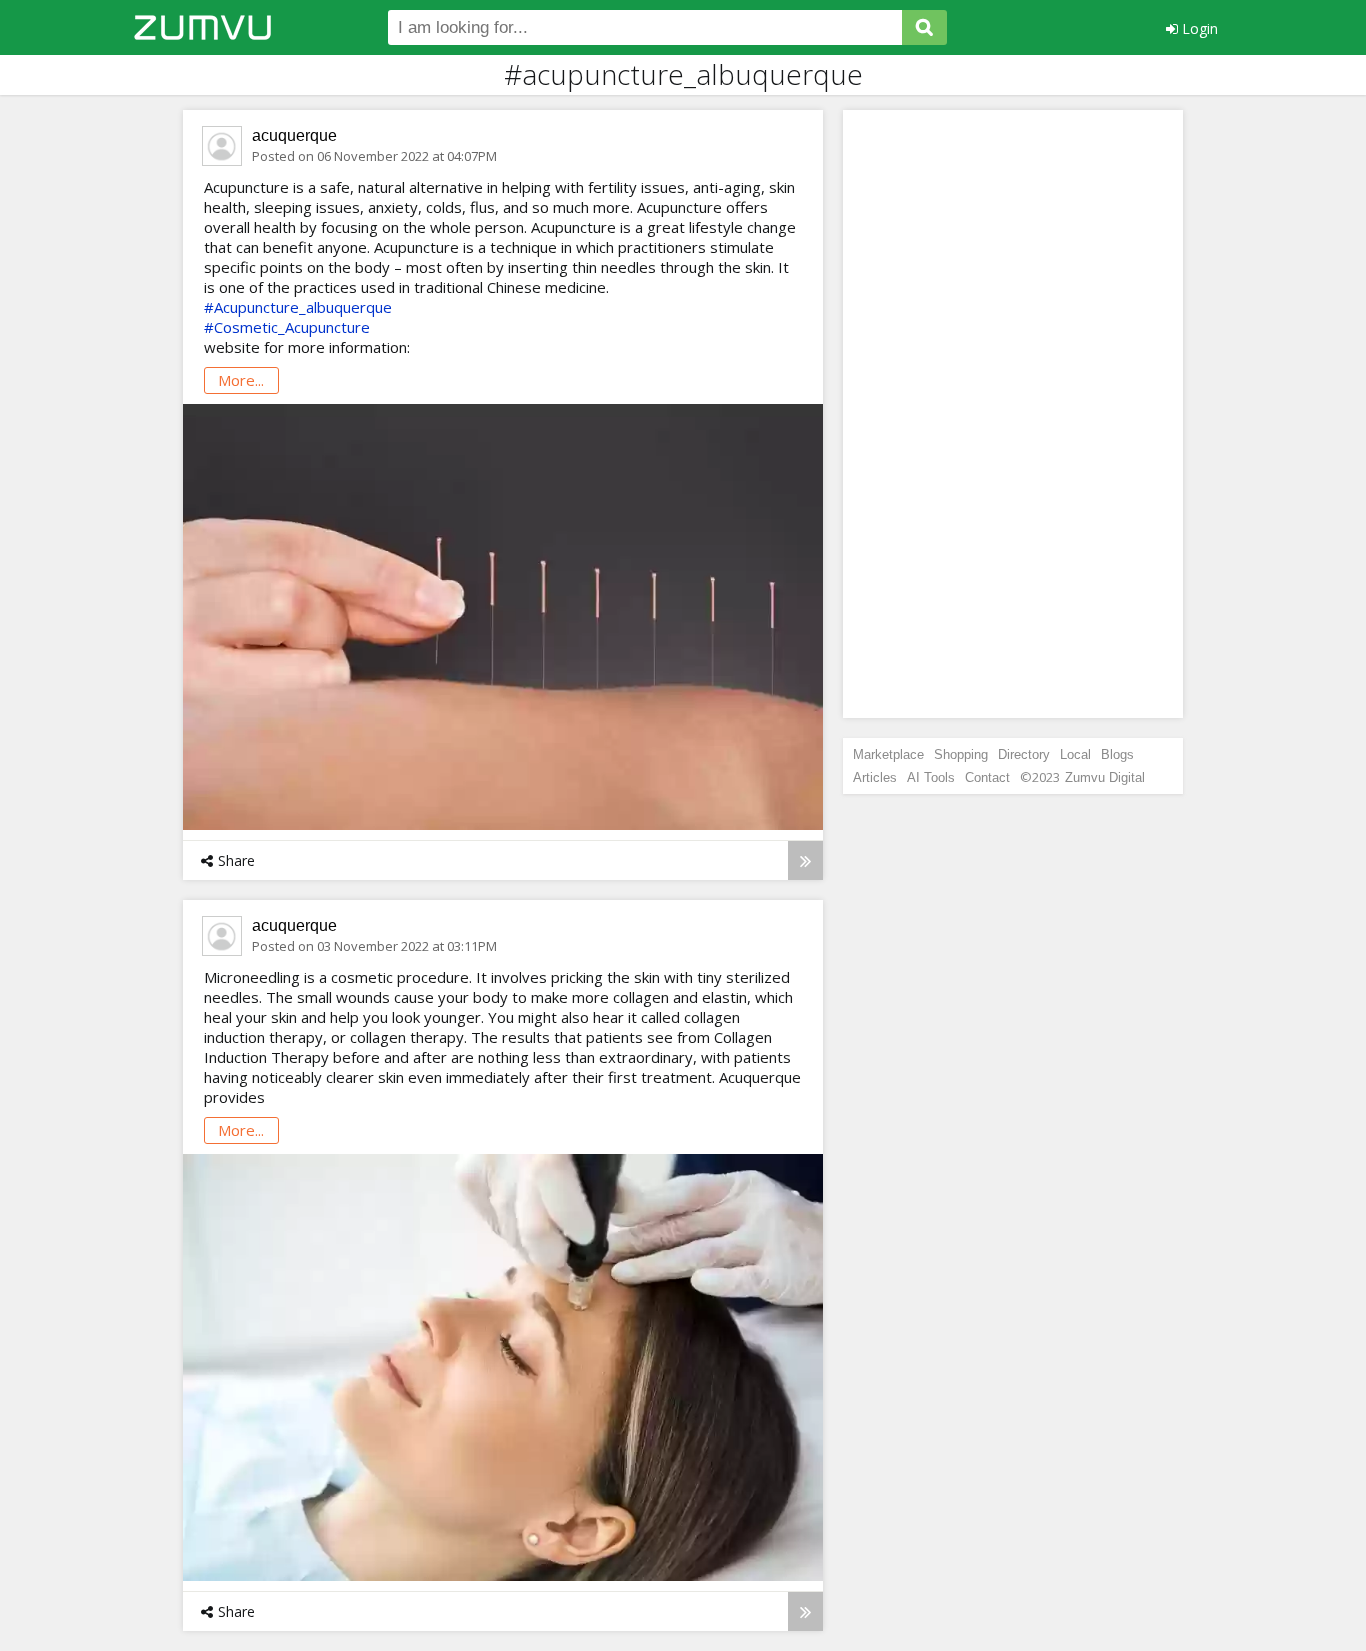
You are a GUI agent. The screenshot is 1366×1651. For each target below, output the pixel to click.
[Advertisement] (1013, 414)
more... (241, 380)
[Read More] (805, 860)
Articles (875, 777)
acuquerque (294, 135)
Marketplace (888, 754)
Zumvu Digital (1105, 777)
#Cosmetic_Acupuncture (287, 327)
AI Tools (931, 777)
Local (1075, 754)
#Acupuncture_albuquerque (298, 307)
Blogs (1117, 754)
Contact (987, 777)
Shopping (961, 754)
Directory (1024, 754)
